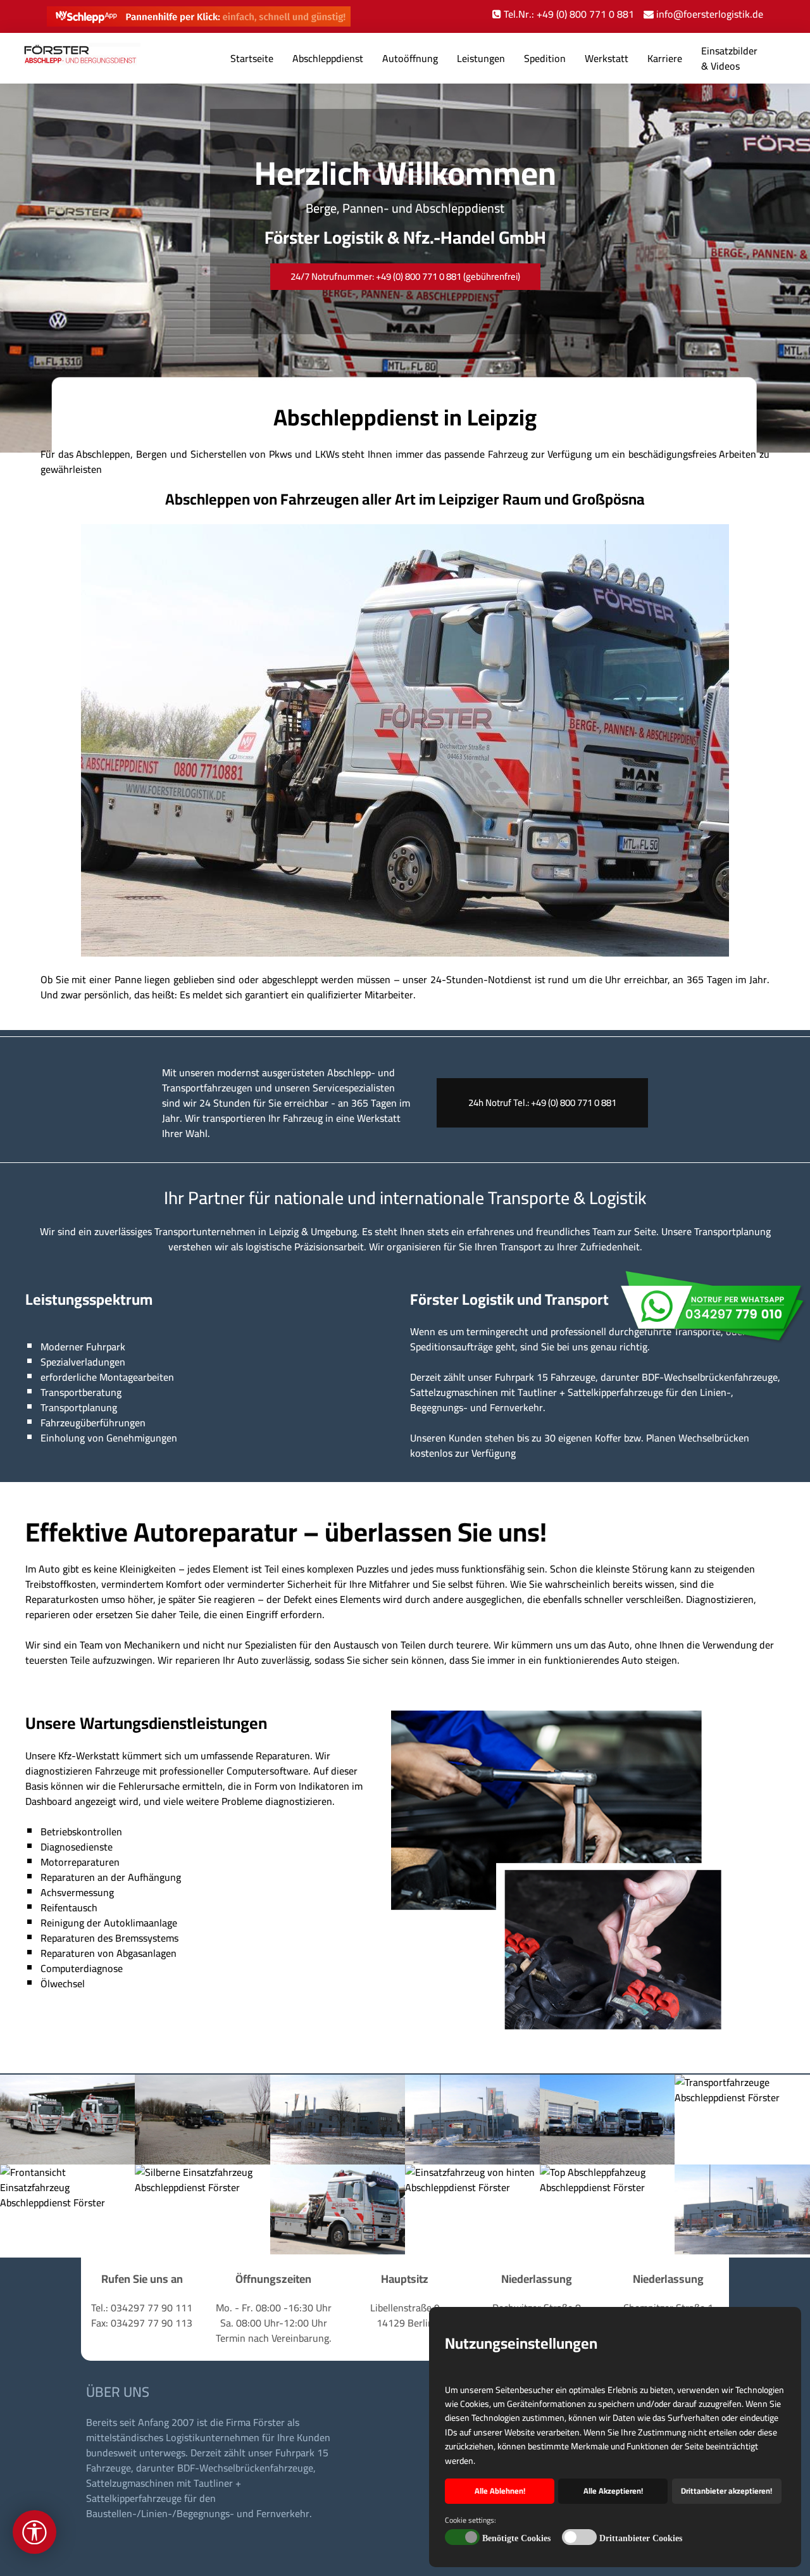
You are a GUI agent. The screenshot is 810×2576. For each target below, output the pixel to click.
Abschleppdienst (328, 58)
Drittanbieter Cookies (641, 2538)
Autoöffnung (410, 58)
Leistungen (481, 58)
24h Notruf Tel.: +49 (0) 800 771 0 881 (542, 1103)
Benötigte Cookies (516, 2538)
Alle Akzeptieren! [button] (613, 2491)
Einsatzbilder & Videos (729, 58)
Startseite (252, 58)
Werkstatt (607, 58)
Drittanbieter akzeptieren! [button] (726, 2491)
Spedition (545, 58)
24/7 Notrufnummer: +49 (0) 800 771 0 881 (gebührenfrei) (405, 276)
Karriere (665, 58)
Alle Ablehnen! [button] (500, 2491)
